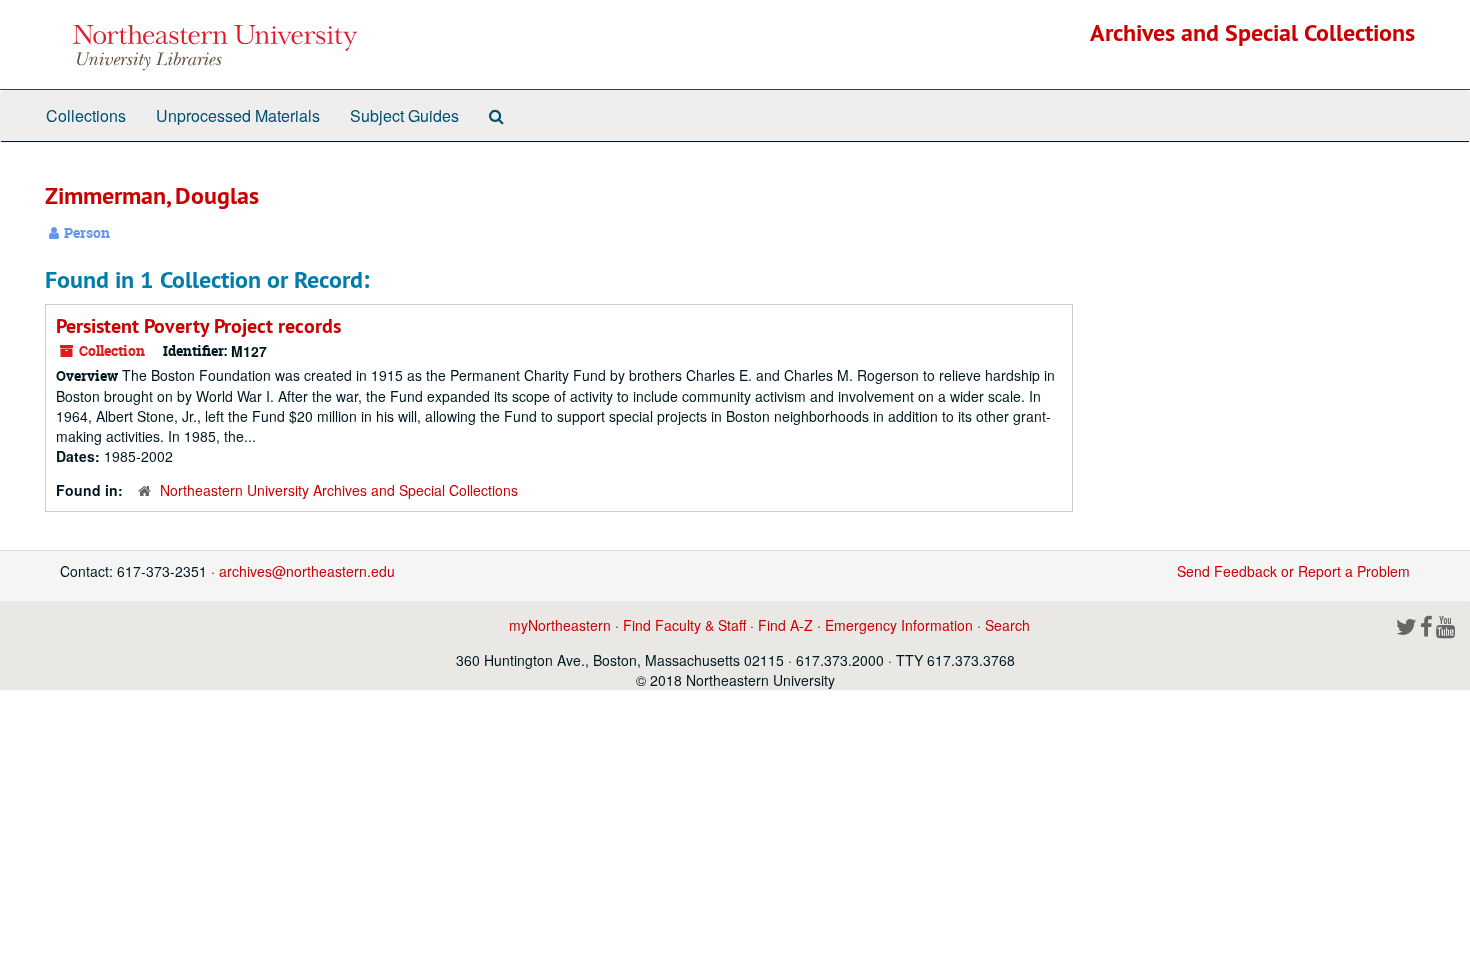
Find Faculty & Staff (684, 625)
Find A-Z (785, 625)
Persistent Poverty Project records (198, 326)
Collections (86, 115)
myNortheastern (560, 625)
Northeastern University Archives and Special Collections (339, 490)
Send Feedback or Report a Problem (1293, 571)
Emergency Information (899, 625)
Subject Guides (404, 115)
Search (1007, 625)
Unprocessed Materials (238, 115)
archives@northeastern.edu (307, 571)
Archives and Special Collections (1252, 32)
